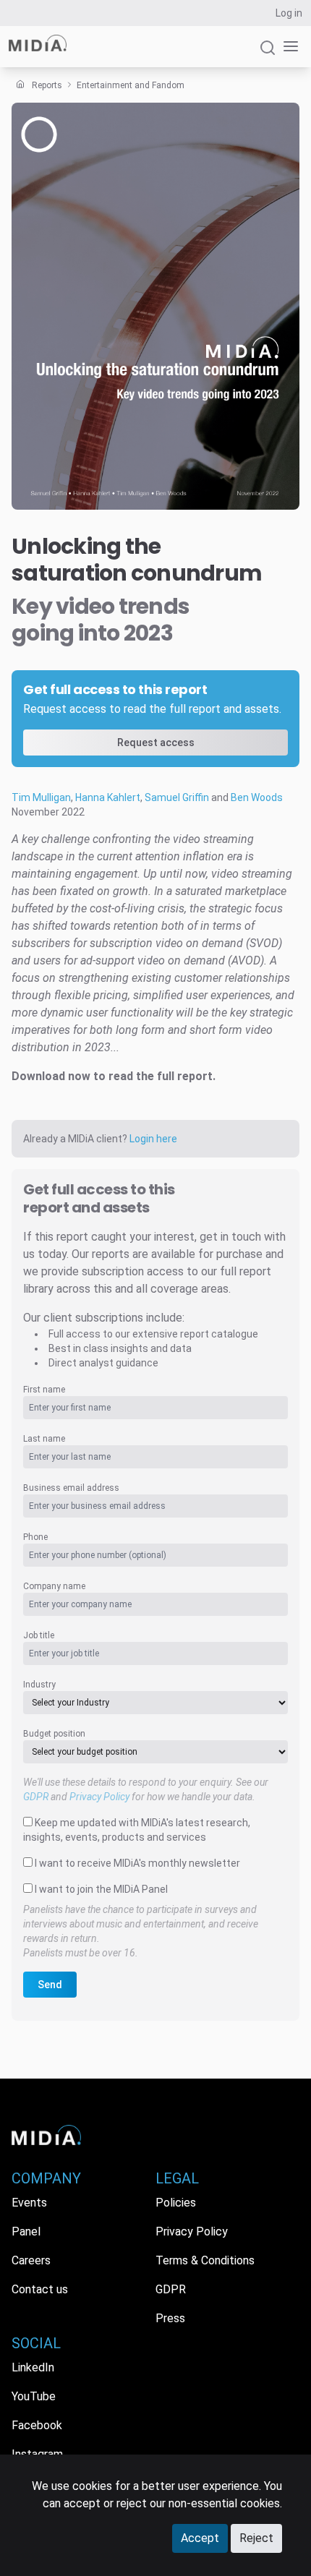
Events (29, 2203)
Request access (156, 743)
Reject (256, 2538)
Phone (35, 1537)
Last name (44, 1439)
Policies (176, 2203)
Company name (54, 1586)
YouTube (34, 2396)
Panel (26, 2231)
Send (50, 1985)
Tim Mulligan (41, 797)
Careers (31, 2260)
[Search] (268, 54)
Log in (289, 13)
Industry (39, 1685)
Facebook (37, 2425)
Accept (200, 2538)
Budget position (54, 1734)
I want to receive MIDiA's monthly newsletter (137, 1863)
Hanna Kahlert (108, 797)
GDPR (36, 1797)
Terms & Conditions (205, 2260)
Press (170, 2318)
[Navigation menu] (288, 47)
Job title (39, 1635)
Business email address (71, 1488)
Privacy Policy (99, 1797)
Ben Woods (257, 797)
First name (44, 1390)
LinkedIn (33, 2367)
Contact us (40, 2289)
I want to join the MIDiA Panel (101, 1889)
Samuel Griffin (177, 797)
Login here (153, 1139)
